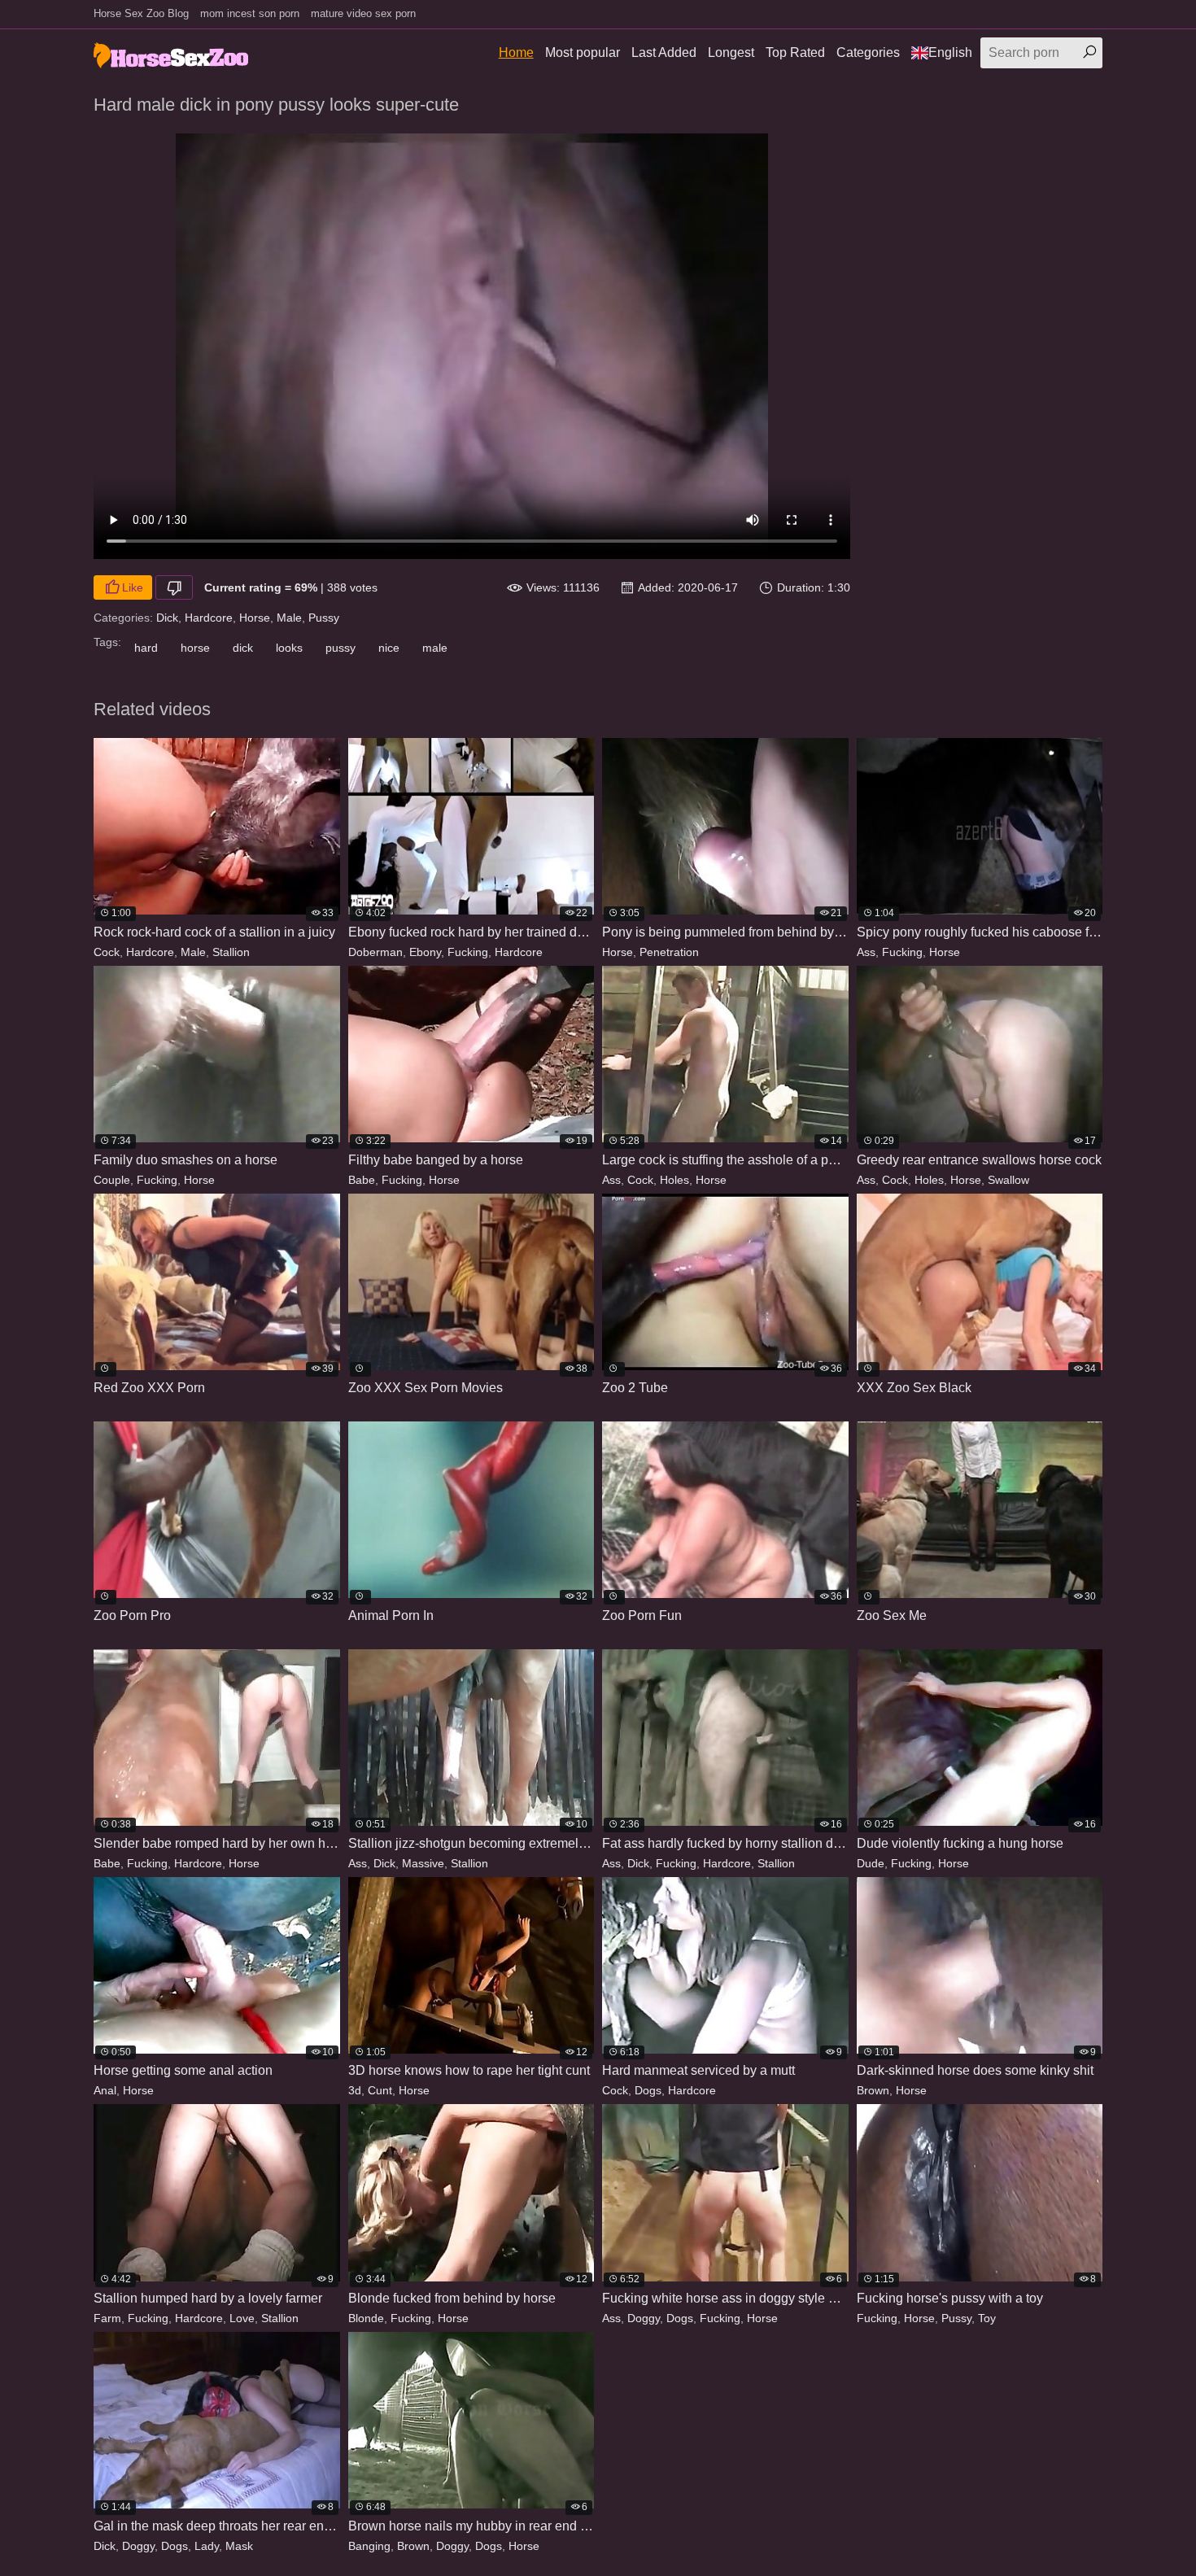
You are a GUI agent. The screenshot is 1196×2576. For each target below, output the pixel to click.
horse (195, 648)
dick (243, 648)
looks (289, 648)
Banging (369, 2546)
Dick (167, 618)
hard (146, 648)
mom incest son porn (250, 13)
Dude (871, 1863)
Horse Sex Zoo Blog (141, 13)
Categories (868, 52)
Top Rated (795, 52)
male (435, 648)
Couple (112, 1180)
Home (516, 52)
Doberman (375, 952)
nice (389, 648)
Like (133, 587)
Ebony (425, 952)
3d (355, 2090)
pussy (340, 648)
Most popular (583, 52)
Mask (239, 2546)
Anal (105, 2090)
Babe (362, 1180)
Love (242, 2318)
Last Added (664, 52)
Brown (873, 2090)
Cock (107, 952)
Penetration (669, 952)
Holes (674, 1180)
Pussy (324, 618)
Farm (107, 2318)
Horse (255, 618)
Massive (423, 1863)
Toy (987, 2318)
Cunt (380, 2090)
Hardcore (209, 618)
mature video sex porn (363, 13)
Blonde (366, 2318)
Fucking (468, 952)
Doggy (644, 2318)
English (950, 52)
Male (289, 618)
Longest (731, 52)
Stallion (231, 952)
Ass (866, 952)
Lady (207, 2546)
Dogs (648, 2090)
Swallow (1008, 1180)
